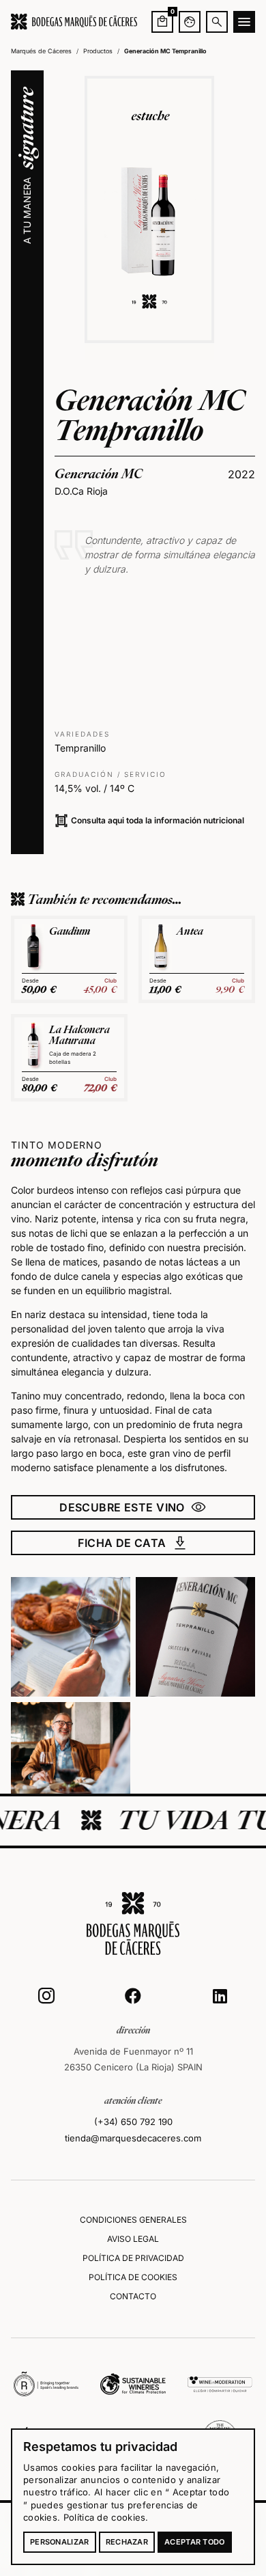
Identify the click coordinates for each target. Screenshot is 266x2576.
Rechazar (127, 2542)
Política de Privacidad (133, 2258)
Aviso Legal (133, 2239)
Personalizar (60, 2542)
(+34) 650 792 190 (133, 2122)
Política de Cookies (133, 2277)
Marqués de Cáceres (41, 51)
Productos (98, 51)
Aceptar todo (195, 2542)
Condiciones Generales (133, 2220)
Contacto (133, 2296)
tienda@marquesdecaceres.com (133, 2138)
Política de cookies (105, 2517)
